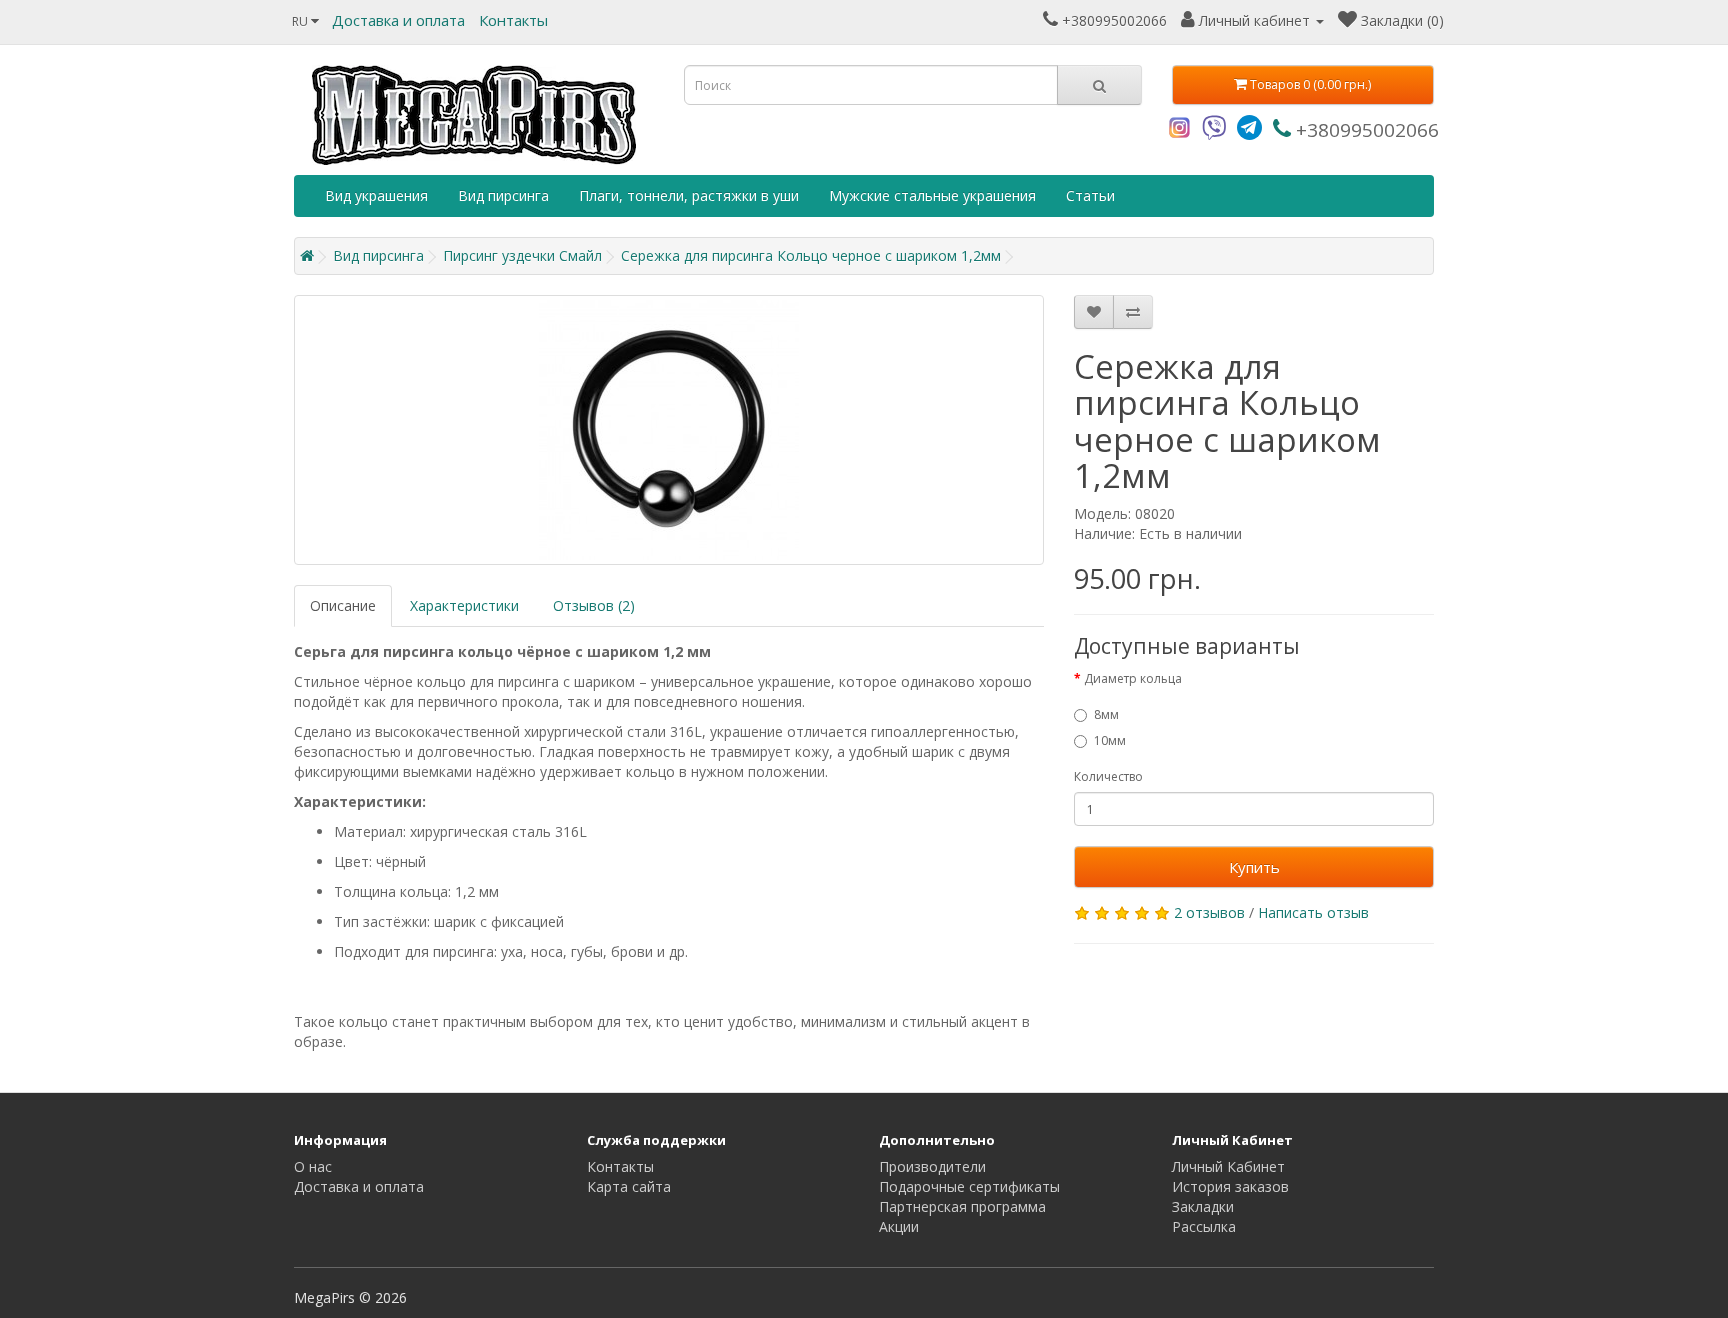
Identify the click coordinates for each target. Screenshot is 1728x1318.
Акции (899, 1226)
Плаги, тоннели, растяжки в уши (689, 195)
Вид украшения (376, 195)
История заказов (1230, 1186)
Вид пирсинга (503, 195)
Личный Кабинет (1228, 1166)
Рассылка (1204, 1226)
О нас (313, 1166)
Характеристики (464, 605)
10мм (1110, 740)
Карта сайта (629, 1186)
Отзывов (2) (594, 605)
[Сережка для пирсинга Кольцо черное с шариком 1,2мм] (669, 430)
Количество (1108, 776)
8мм (1106, 714)
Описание (343, 605)
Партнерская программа (962, 1206)
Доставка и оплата (398, 20)
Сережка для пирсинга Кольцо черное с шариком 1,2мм (811, 255)
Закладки (1203, 1206)
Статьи (1090, 195)
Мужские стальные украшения (932, 195)
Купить (1254, 867)
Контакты (513, 20)
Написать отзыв (1313, 912)
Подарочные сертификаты (969, 1186)
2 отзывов (1209, 912)
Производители (932, 1166)
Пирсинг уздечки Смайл (522, 255)
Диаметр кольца (1133, 678)
